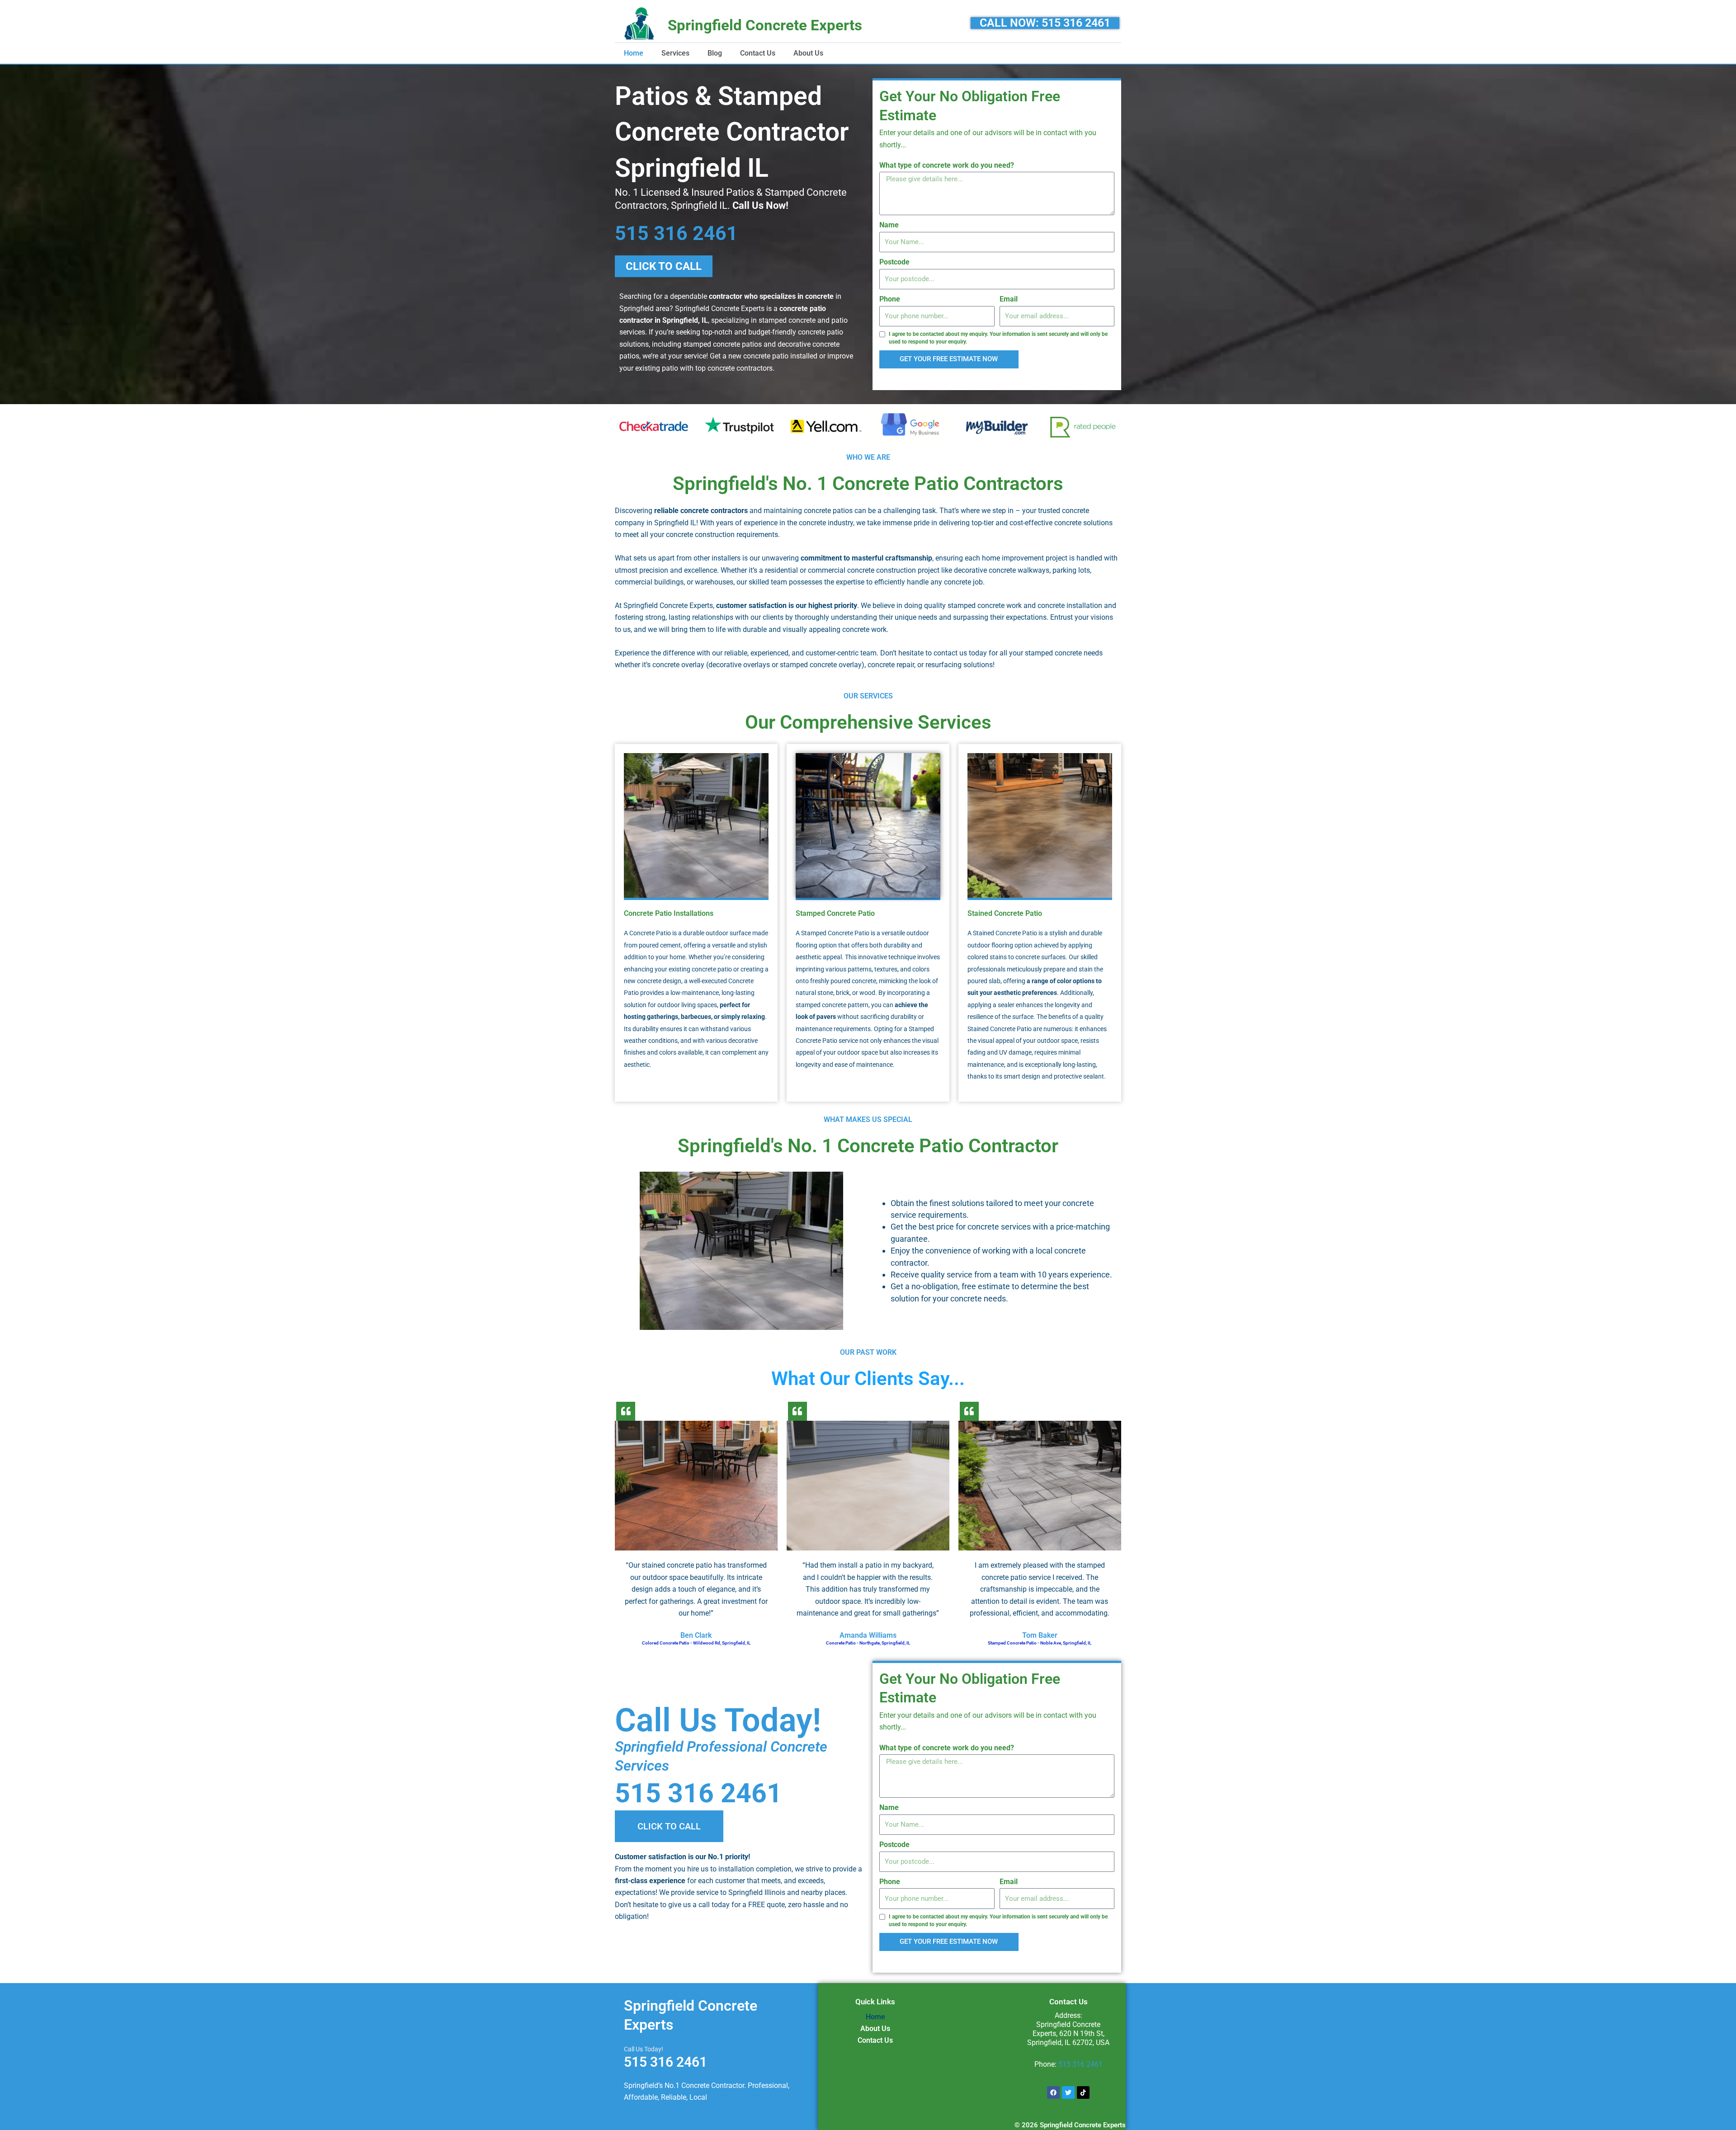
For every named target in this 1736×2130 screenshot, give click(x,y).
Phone (890, 299)
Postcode (894, 262)
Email (1009, 299)
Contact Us (758, 53)
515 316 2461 (676, 233)
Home (634, 53)
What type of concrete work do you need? (947, 165)
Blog (715, 53)
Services (675, 53)
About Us (808, 53)
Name (889, 225)
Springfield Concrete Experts (765, 25)
